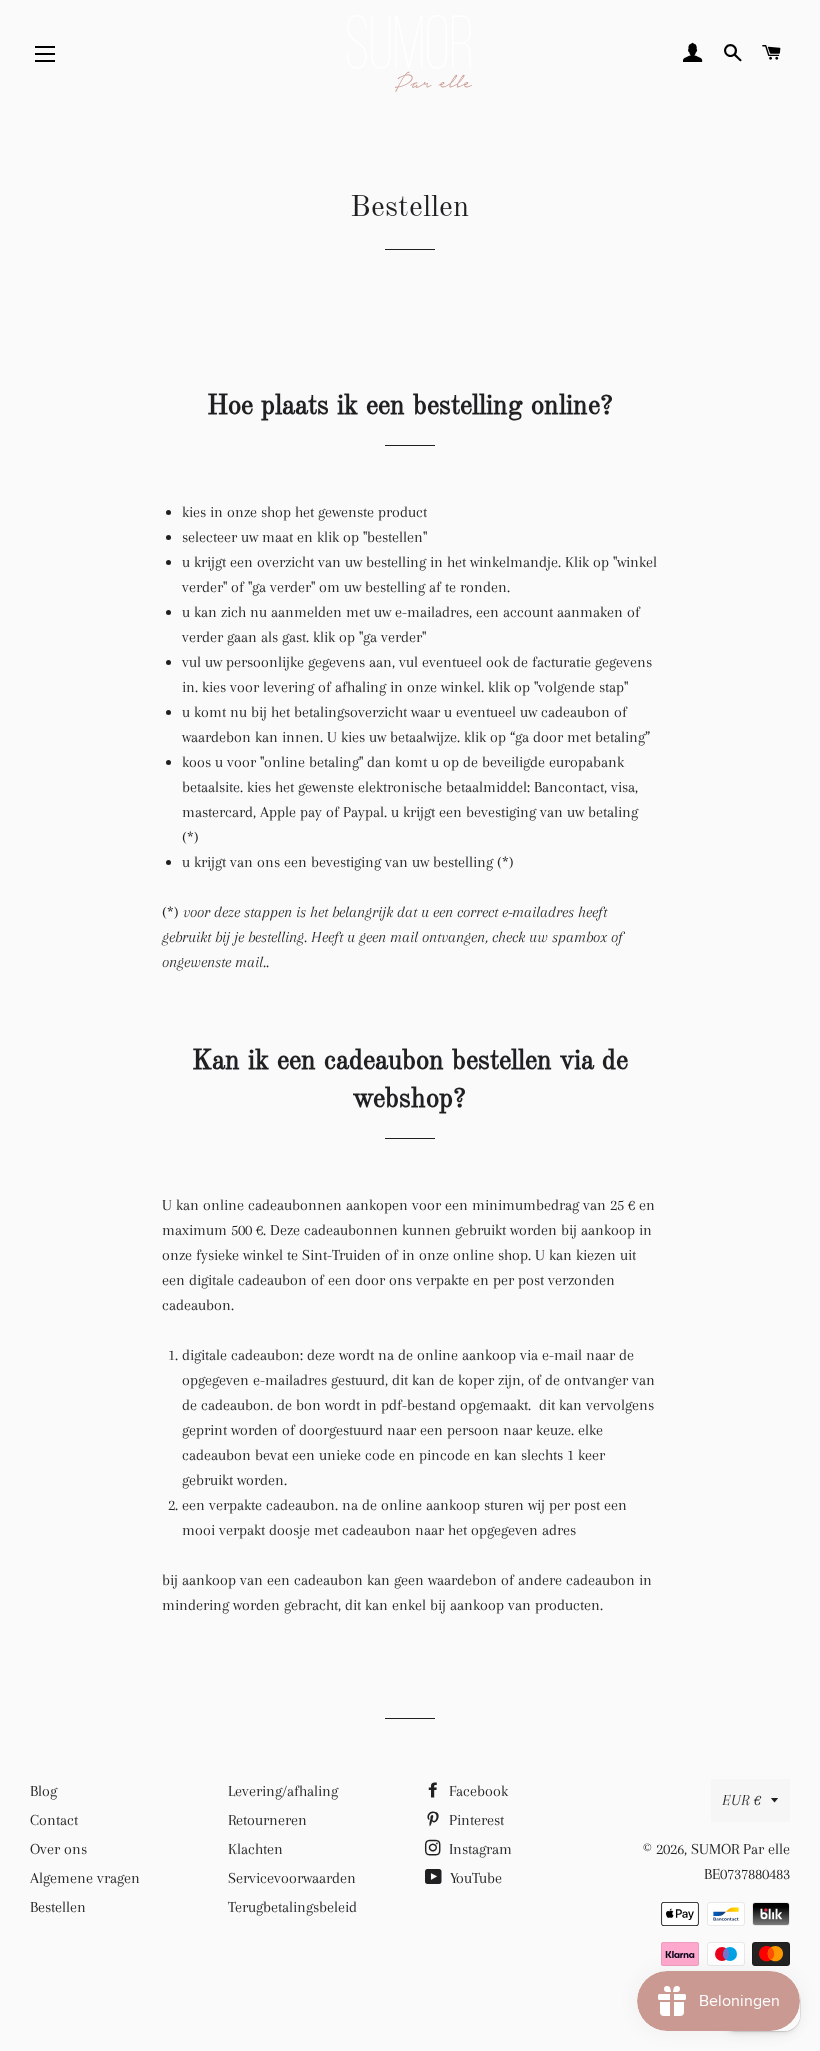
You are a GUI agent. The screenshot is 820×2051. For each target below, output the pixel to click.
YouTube (474, 1878)
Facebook (476, 1791)
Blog (43, 1791)
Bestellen (58, 1907)
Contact (54, 1820)
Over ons (58, 1849)
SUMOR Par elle (740, 1849)
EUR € (741, 1800)
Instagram (478, 1849)
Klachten (255, 1849)
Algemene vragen (85, 1878)
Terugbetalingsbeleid (292, 1907)
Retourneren (267, 1820)
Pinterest (474, 1820)
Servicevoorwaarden (292, 1878)
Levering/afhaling (283, 1791)
